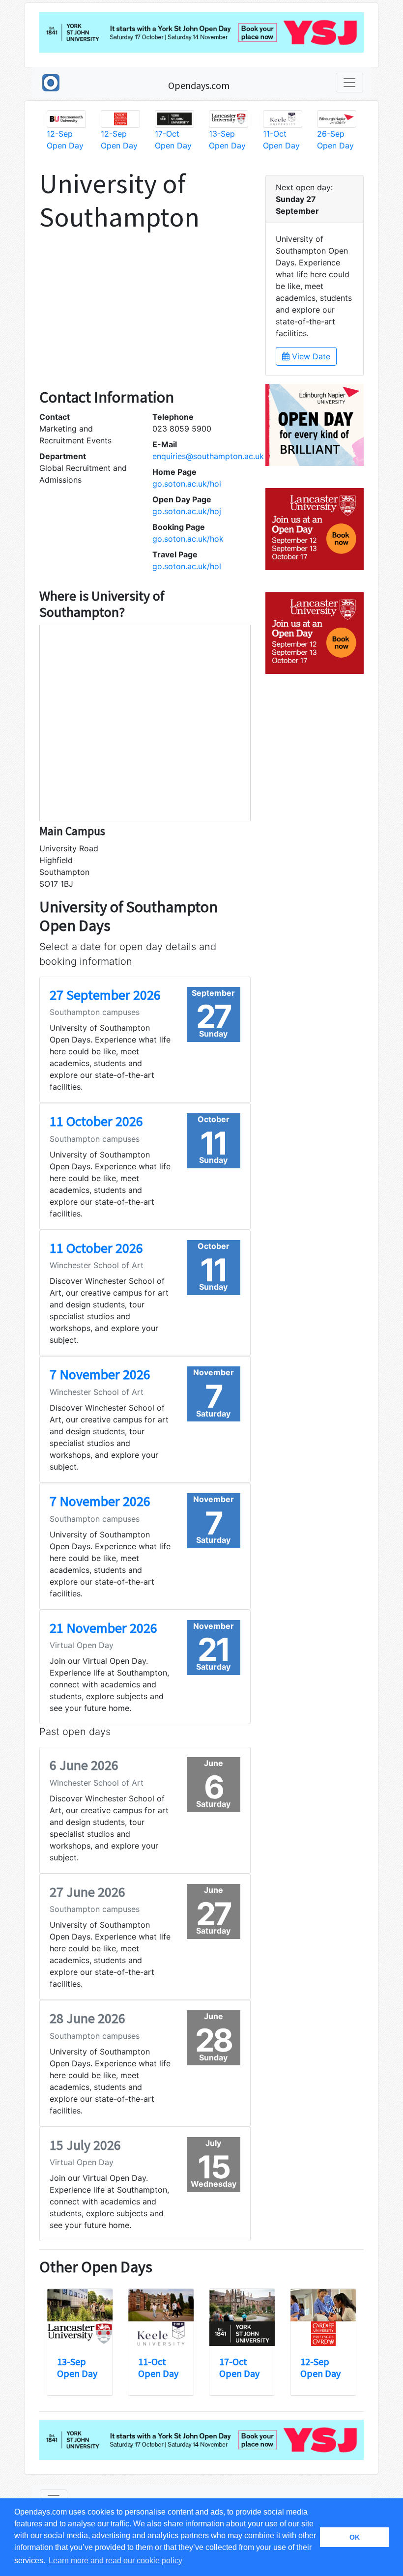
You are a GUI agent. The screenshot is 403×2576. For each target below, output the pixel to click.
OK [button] (355, 2537)
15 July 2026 (85, 2145)
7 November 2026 (100, 1374)
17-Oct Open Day (239, 2367)
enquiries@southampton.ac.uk (208, 456)
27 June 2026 (87, 1892)
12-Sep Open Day (320, 2367)
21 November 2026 (103, 1628)
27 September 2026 (105, 995)
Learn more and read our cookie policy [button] (115, 2561)
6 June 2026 (84, 1765)
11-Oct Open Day (158, 2367)
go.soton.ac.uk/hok (188, 539)
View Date (310, 356)
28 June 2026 (87, 2018)
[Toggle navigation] (349, 83)
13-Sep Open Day (77, 2367)
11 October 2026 (96, 1121)
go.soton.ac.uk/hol (187, 566)
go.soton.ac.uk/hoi (187, 484)
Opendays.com (199, 85)
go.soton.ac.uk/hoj (187, 511)
